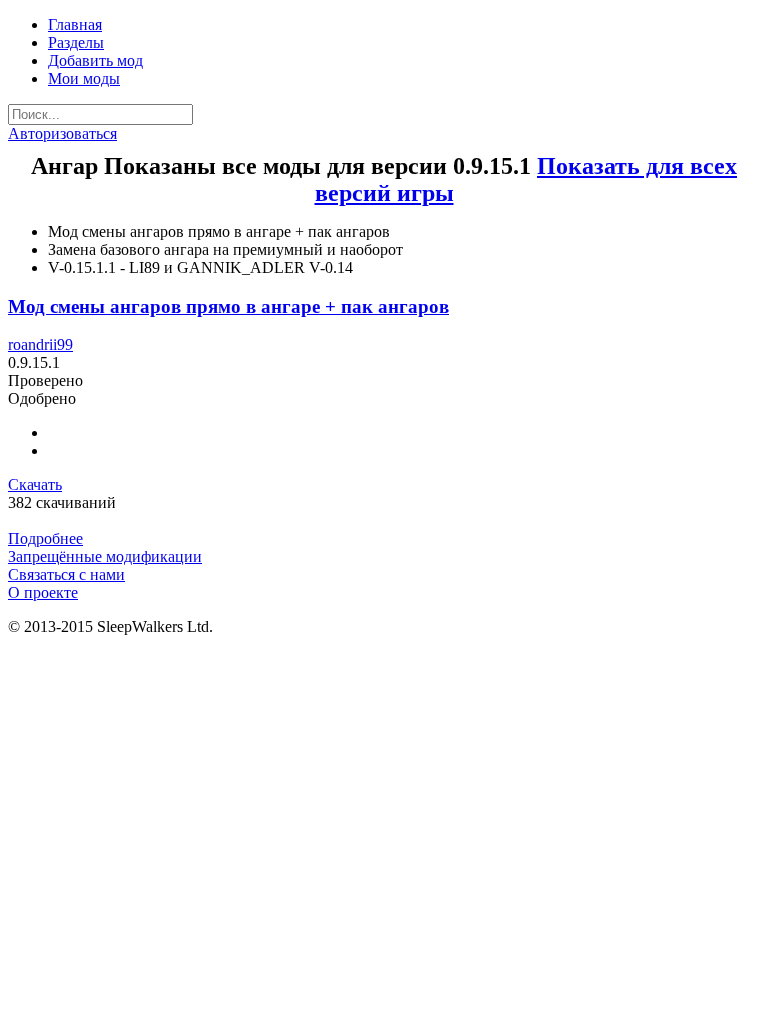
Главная (75, 24)
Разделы (76, 42)
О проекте (43, 592)
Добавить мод (95, 60)
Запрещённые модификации (105, 556)
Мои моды (84, 78)
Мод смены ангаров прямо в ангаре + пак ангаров (228, 306)
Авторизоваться (62, 133)
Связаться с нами (66, 574)
